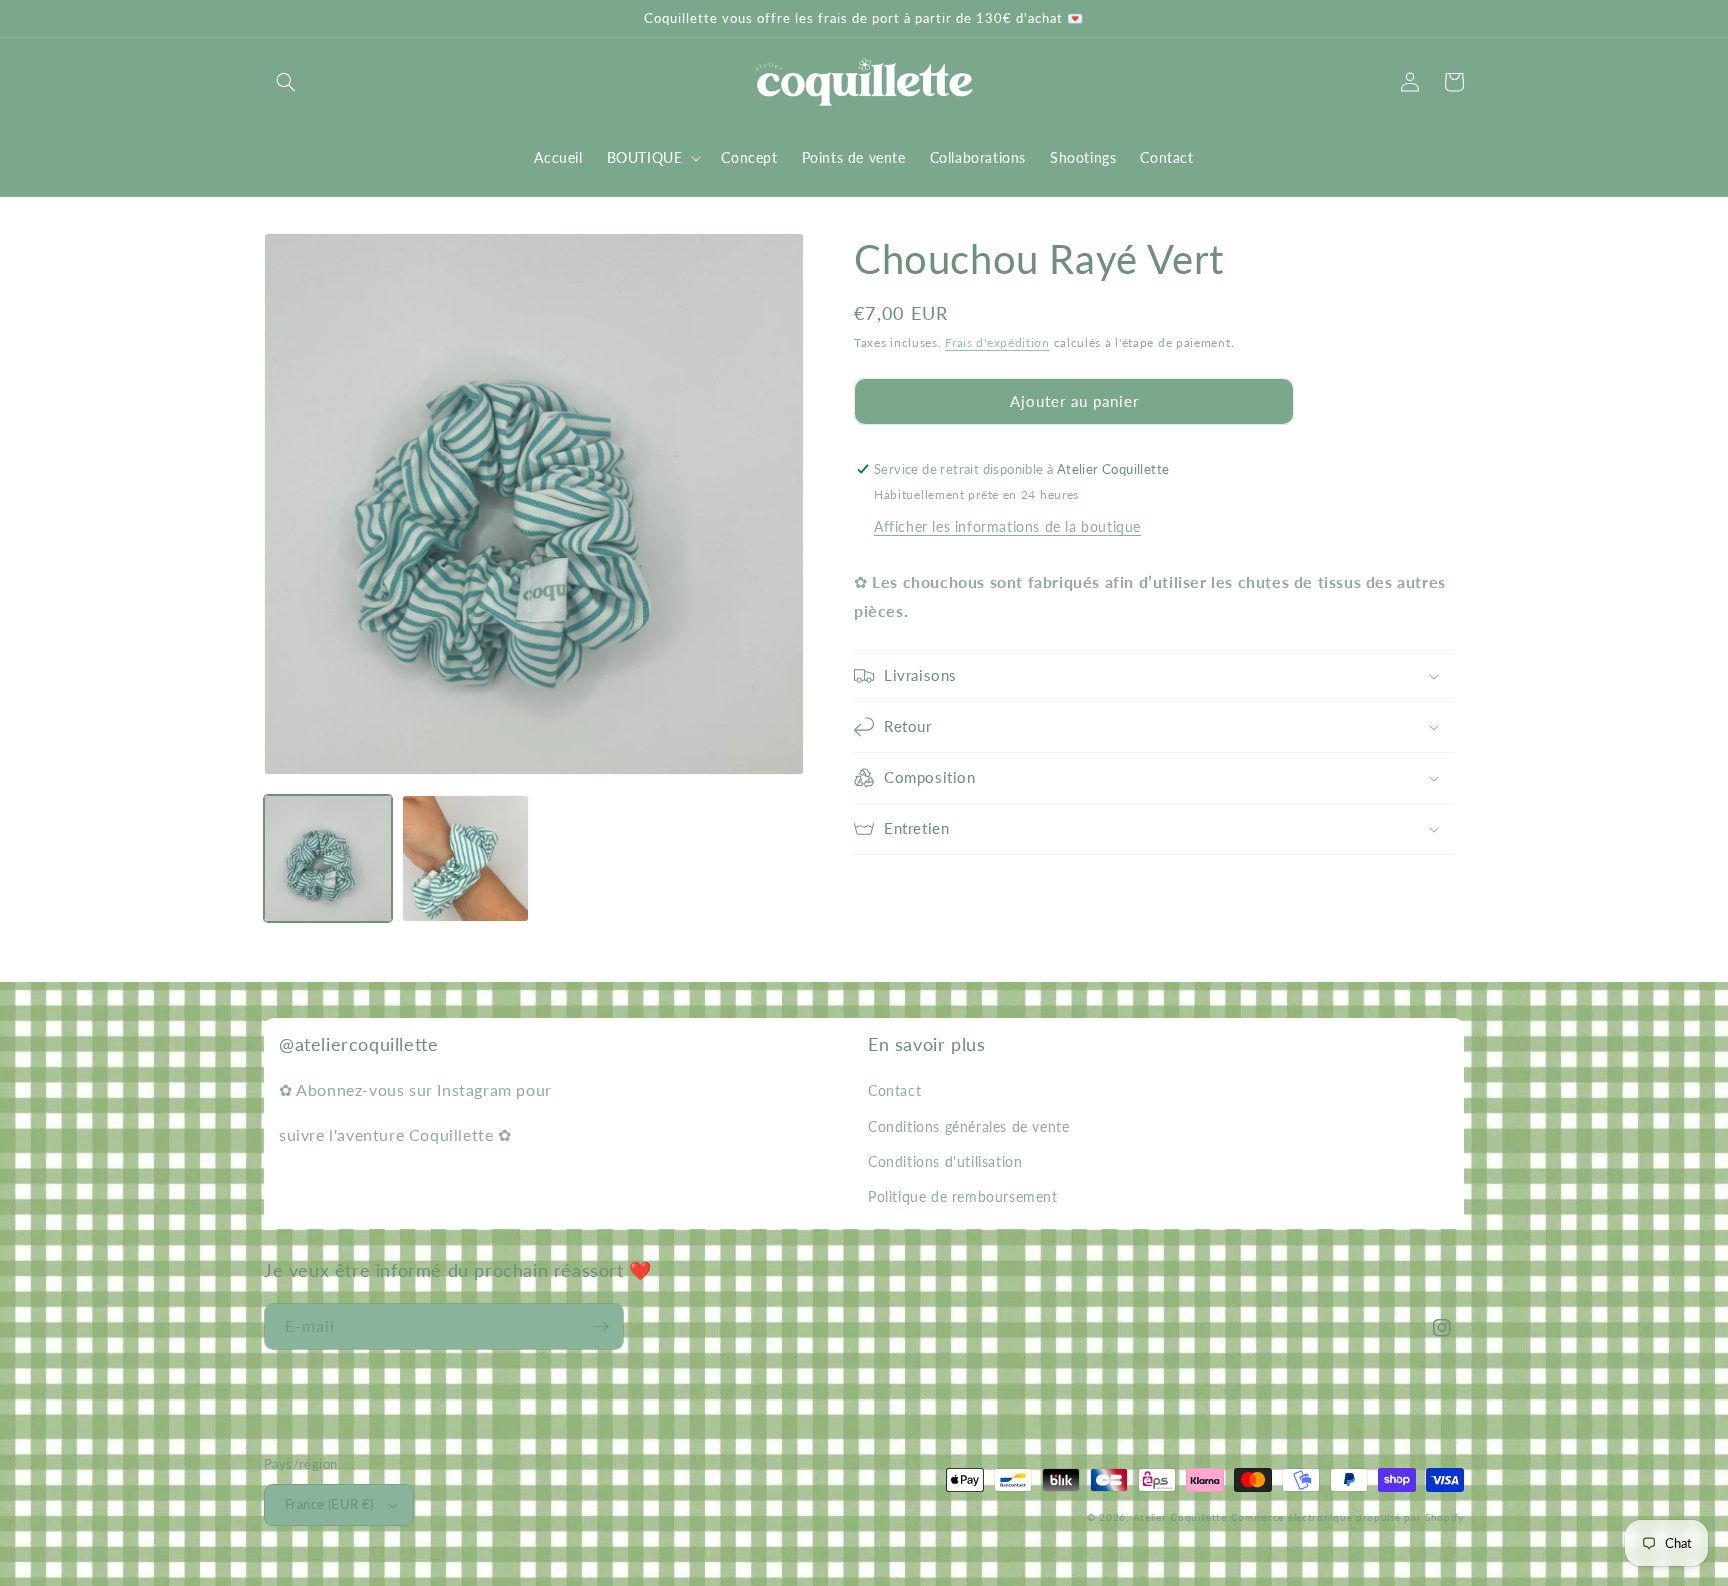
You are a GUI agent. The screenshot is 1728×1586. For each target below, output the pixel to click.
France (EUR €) (329, 1504)
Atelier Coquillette (1180, 1517)
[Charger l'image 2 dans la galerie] (466, 859)
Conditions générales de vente (968, 1126)
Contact (894, 1090)
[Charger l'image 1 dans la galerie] (328, 859)
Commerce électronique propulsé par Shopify (1347, 1517)
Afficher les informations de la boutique (1007, 526)
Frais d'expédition (997, 342)
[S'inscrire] (601, 1326)
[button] (286, 82)
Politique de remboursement (963, 1196)
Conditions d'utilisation (945, 1161)
